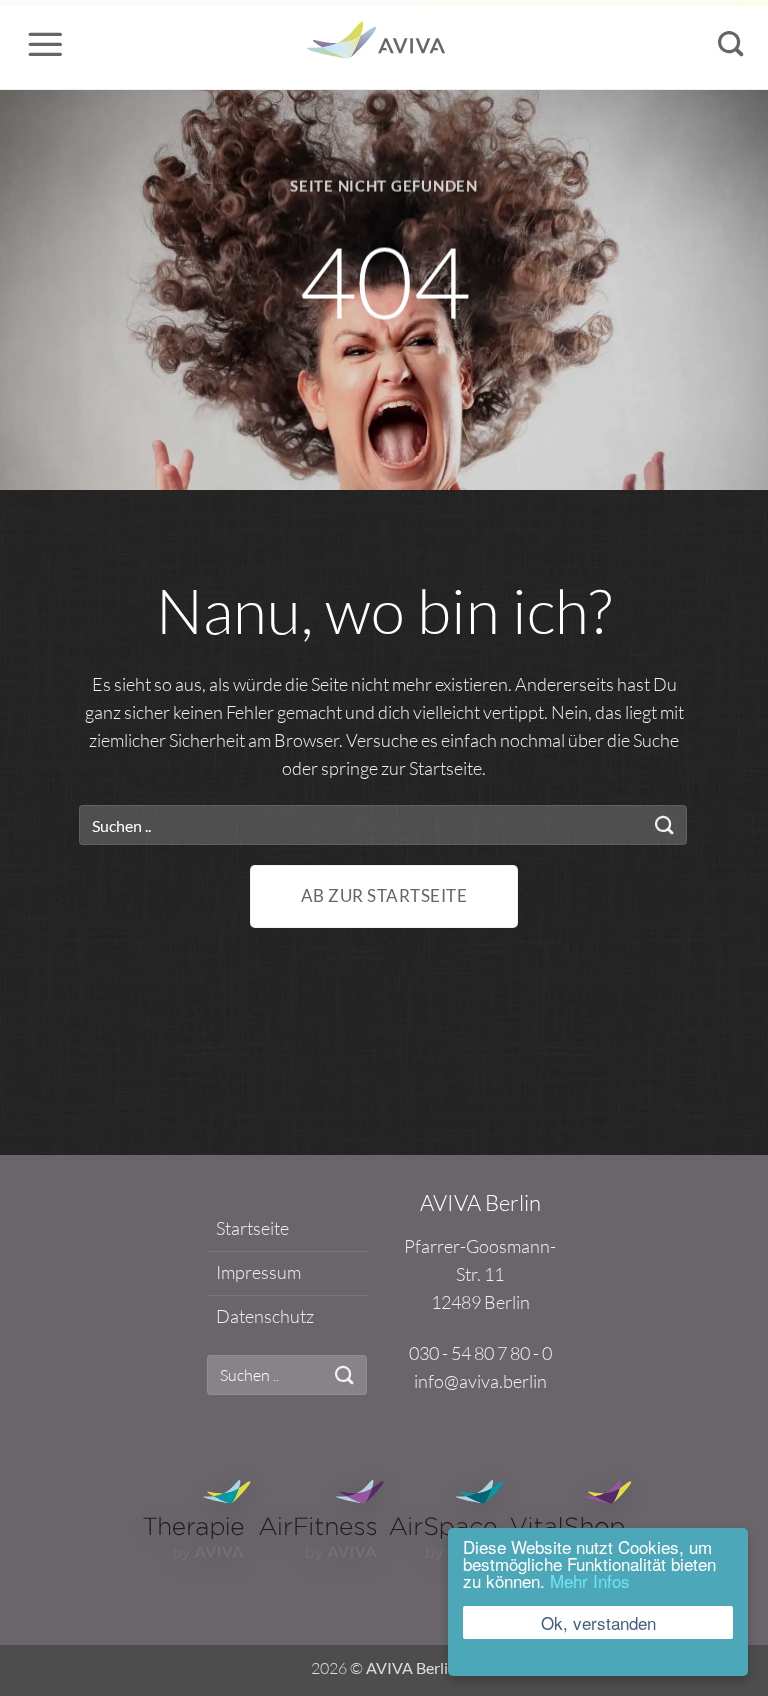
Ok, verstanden (598, 1622)
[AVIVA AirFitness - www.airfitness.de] (321, 1517)
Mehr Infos (590, 1580)
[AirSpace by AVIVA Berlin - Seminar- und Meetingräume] (382, 44)
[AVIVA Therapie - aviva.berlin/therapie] (197, 1517)
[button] (45, 44)
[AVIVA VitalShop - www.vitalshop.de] (571, 1517)
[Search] (730, 44)
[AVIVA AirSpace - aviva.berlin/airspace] (446, 1517)
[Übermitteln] (665, 825)
